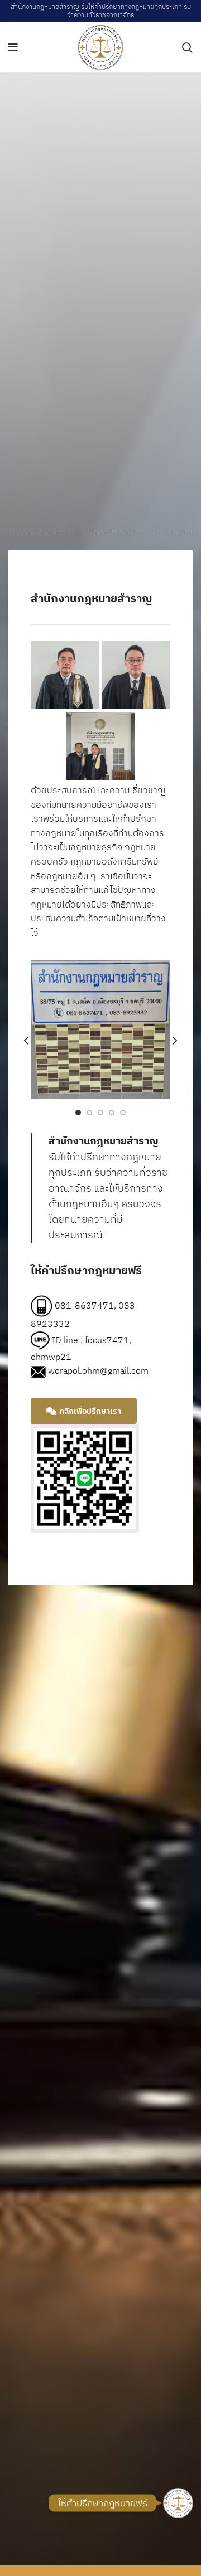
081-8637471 (84, 1305)
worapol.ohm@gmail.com (98, 1370)
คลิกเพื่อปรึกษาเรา (90, 1411)
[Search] (187, 47)
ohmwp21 (51, 1357)
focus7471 (107, 1339)
